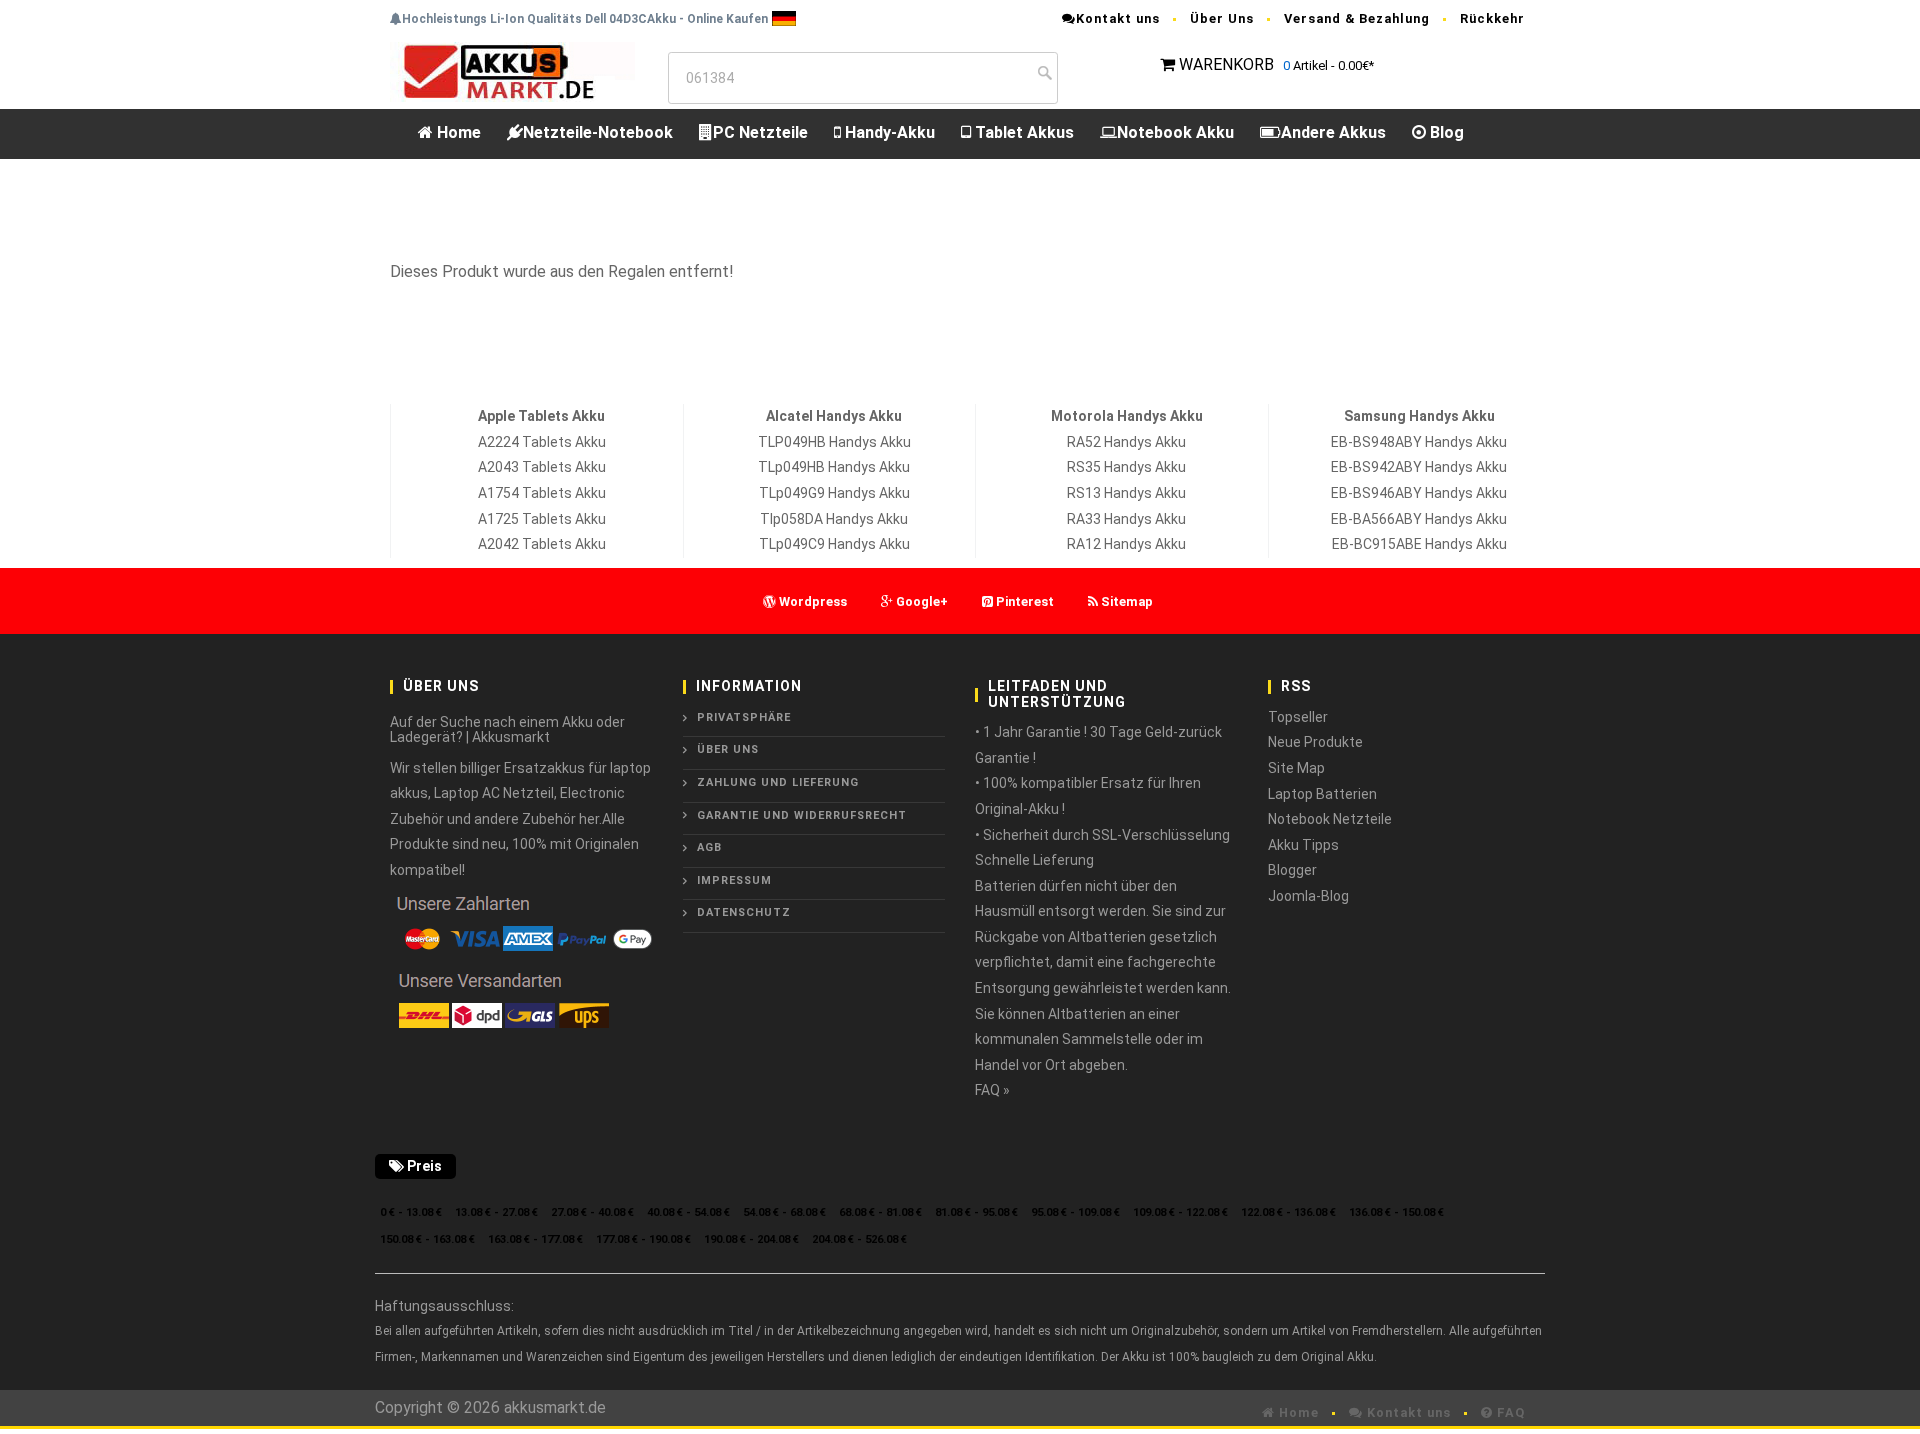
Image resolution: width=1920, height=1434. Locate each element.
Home (457, 132)
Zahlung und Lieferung (778, 782)
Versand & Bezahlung (1357, 18)
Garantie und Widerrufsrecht (802, 815)
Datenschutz (744, 912)
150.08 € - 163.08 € (427, 1239)
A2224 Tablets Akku (542, 442)
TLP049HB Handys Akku (834, 442)
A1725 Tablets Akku (542, 519)
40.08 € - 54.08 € (688, 1212)
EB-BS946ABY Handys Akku (1419, 493)
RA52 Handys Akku (1126, 442)
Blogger (1292, 870)
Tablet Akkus (1022, 132)
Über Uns (1222, 18)
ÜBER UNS (728, 749)
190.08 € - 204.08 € (751, 1239)
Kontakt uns (1118, 18)
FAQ (1509, 1412)
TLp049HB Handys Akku (834, 467)
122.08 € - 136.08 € (1288, 1212)
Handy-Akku (888, 132)
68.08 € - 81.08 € (880, 1212)
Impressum (734, 880)
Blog (1445, 132)
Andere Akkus (1333, 132)
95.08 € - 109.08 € (1075, 1212)
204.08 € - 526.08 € (859, 1239)
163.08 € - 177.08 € (535, 1239)
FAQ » (992, 1090)
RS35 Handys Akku (1126, 467)
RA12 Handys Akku (1126, 544)
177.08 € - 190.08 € (643, 1239)
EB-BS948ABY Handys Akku (1419, 442)
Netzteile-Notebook (598, 132)
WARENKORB (1226, 64)
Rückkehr (1492, 18)
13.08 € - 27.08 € (496, 1212)
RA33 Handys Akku (1126, 519)
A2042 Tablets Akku (542, 544)
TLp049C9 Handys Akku (834, 544)
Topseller (1298, 717)
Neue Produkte (1315, 742)
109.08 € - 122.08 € (1180, 1212)
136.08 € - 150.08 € (1396, 1212)
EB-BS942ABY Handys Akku (1419, 467)
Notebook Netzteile (1330, 819)
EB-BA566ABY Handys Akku (1419, 519)
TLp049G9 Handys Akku (834, 493)
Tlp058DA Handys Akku (834, 519)
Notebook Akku (1175, 132)
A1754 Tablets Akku (542, 493)
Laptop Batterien (1322, 794)
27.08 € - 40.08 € (592, 1212)
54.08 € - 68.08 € (784, 1212)
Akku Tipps (1303, 845)
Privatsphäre (744, 717)
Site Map (1296, 768)
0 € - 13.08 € (411, 1212)
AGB (709, 847)
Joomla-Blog (1308, 896)
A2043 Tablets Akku (542, 467)
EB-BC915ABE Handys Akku (1419, 544)
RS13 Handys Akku (1126, 493)
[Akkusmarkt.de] (512, 70)
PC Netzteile (760, 132)
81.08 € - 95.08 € (976, 1212)
